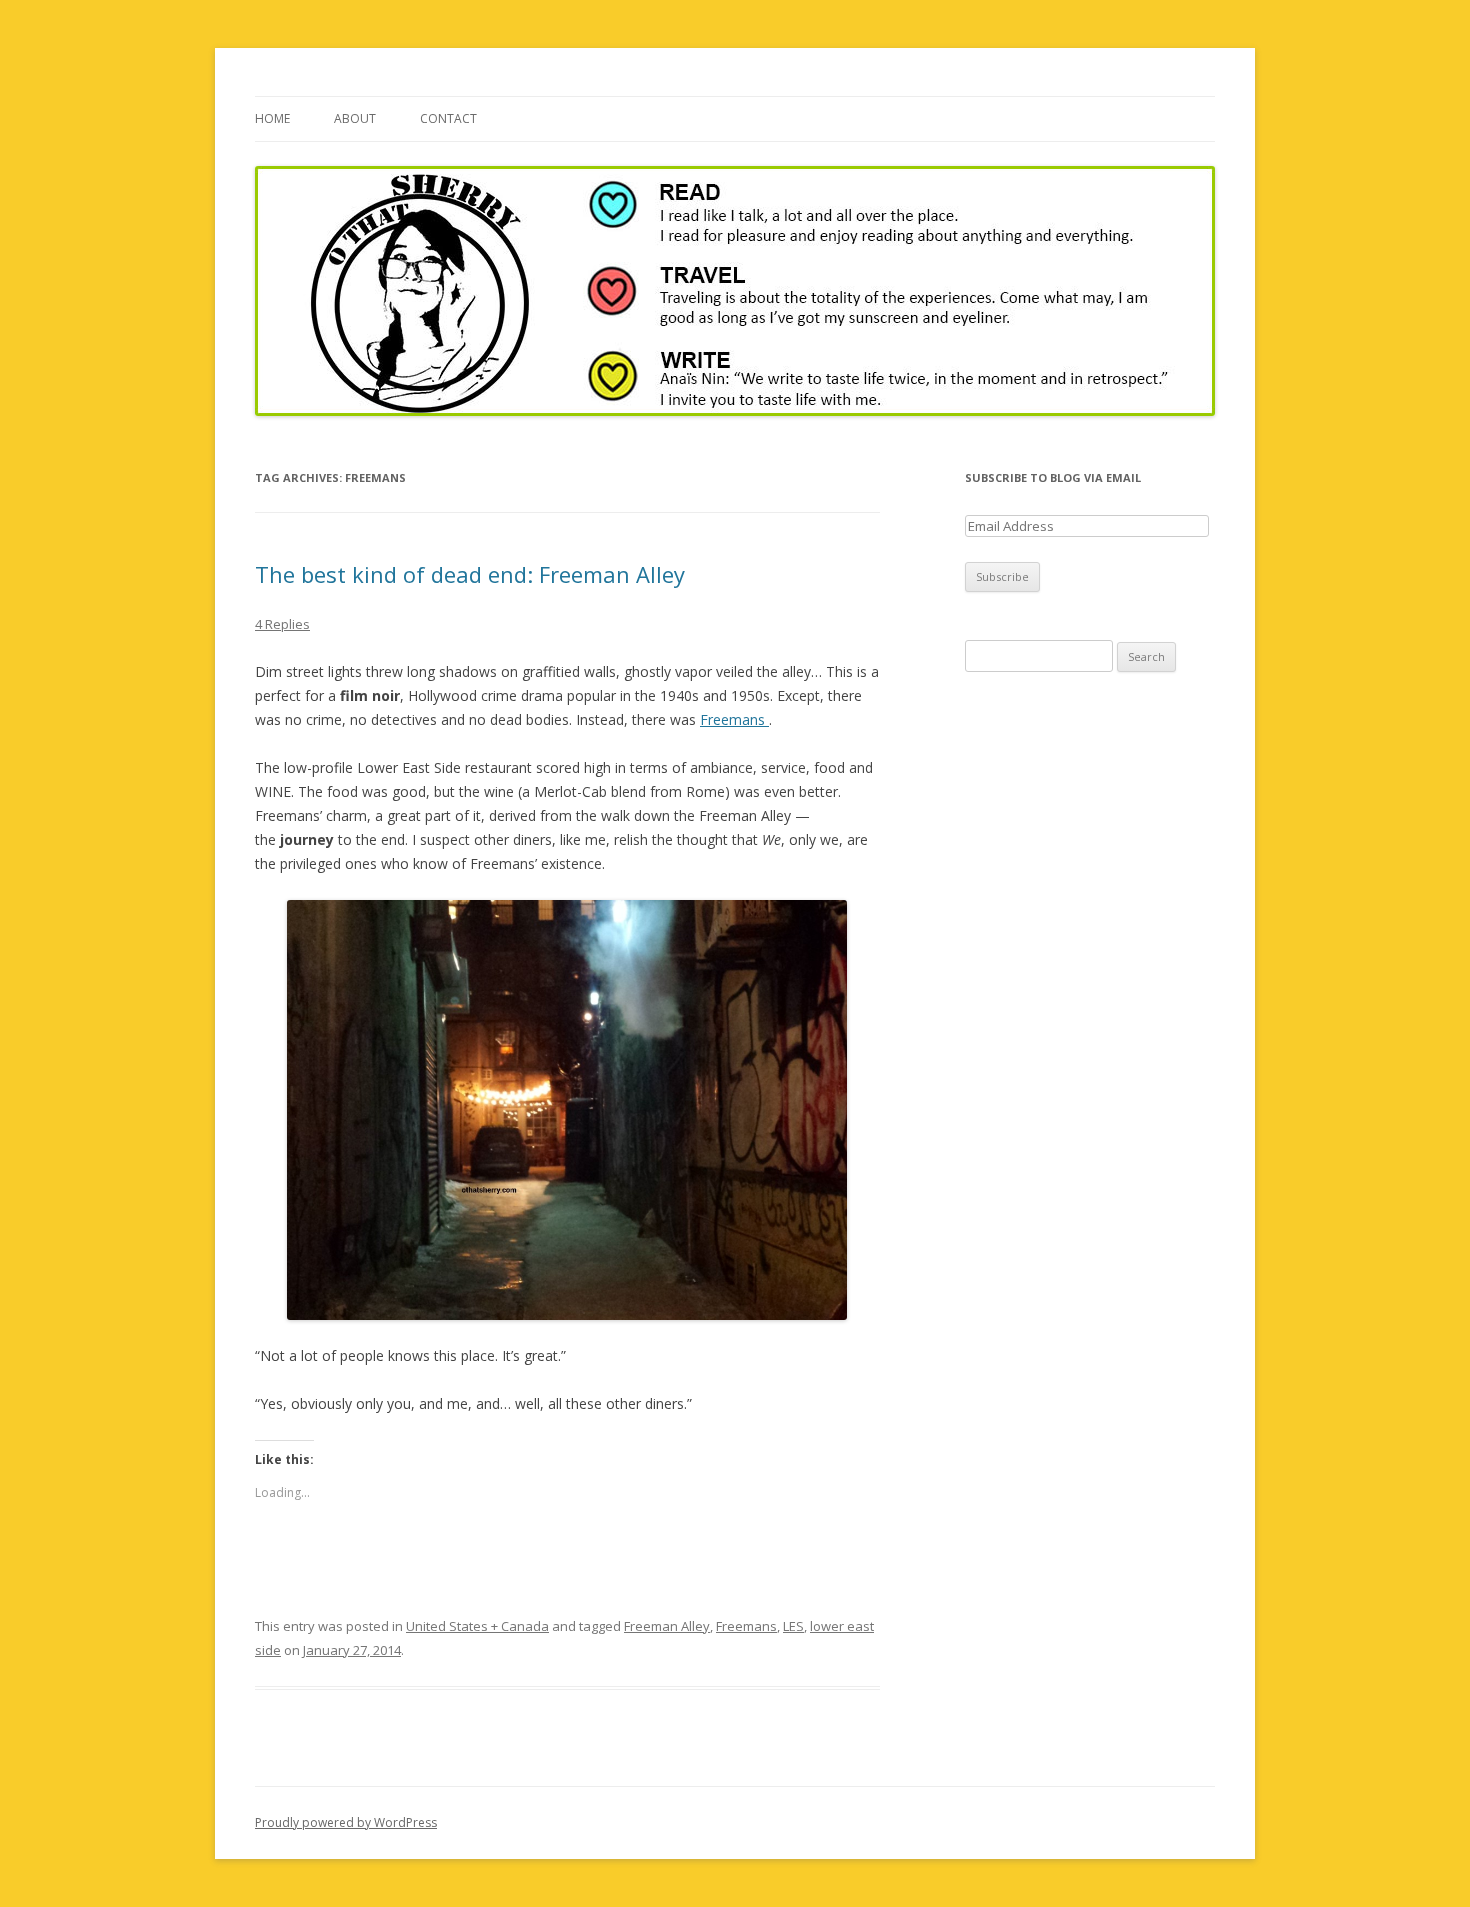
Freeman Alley (667, 1626)
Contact (448, 118)
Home (272, 118)
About (355, 118)
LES (793, 1626)
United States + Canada (477, 1626)
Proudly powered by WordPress (346, 1822)
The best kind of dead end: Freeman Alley (470, 574)
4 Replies (282, 624)
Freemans (734, 719)
